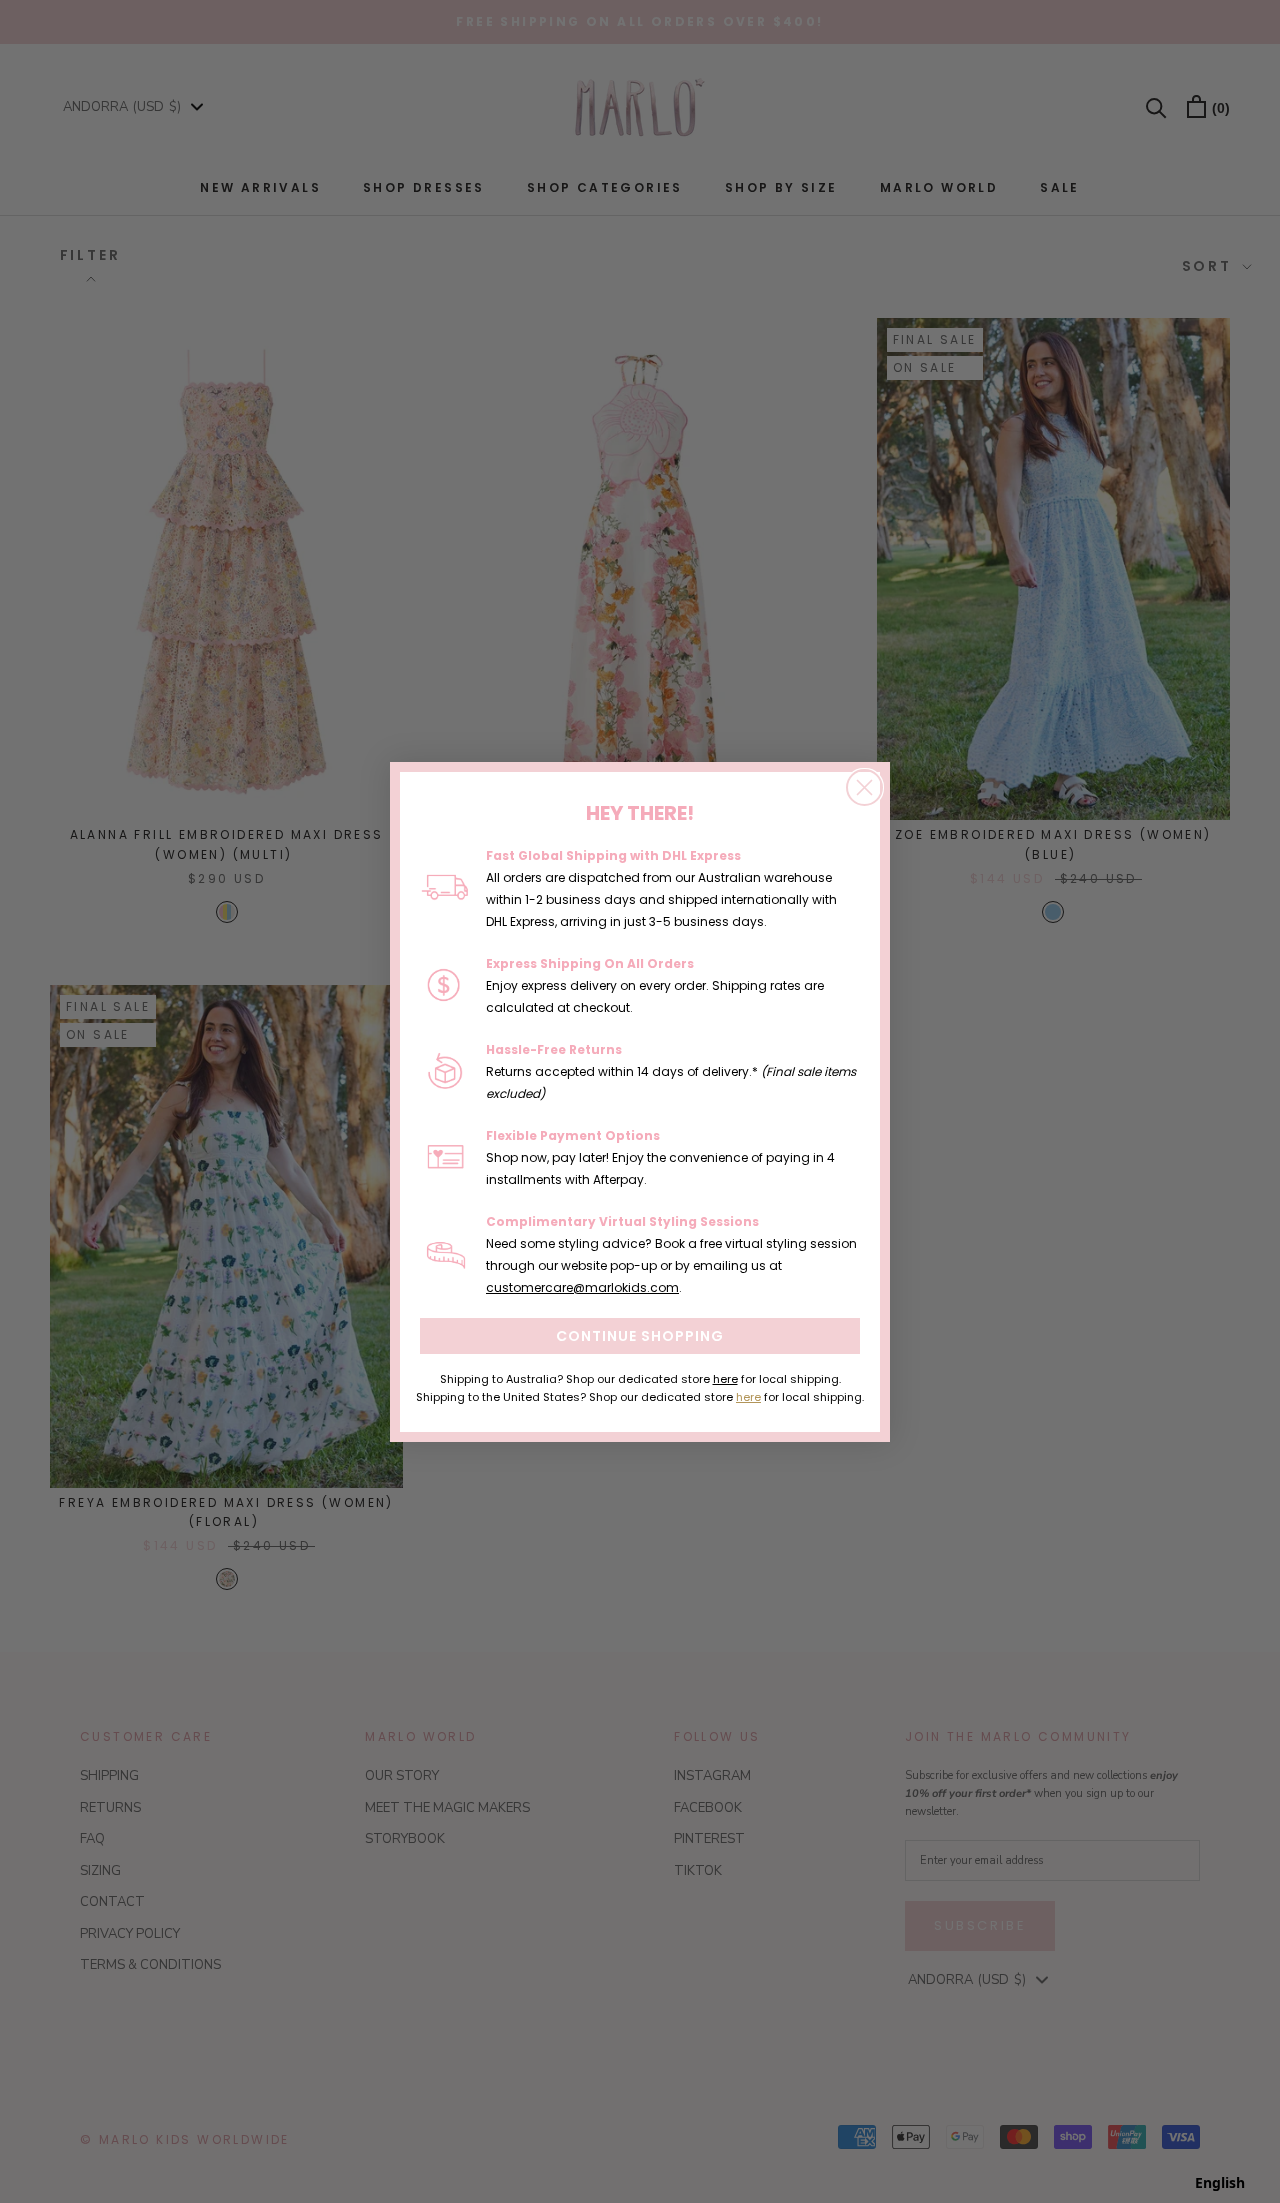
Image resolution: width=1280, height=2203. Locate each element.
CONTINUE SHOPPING (640, 1336)
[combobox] (1220, 2183)
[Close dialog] (864, 787)
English (1220, 2182)
